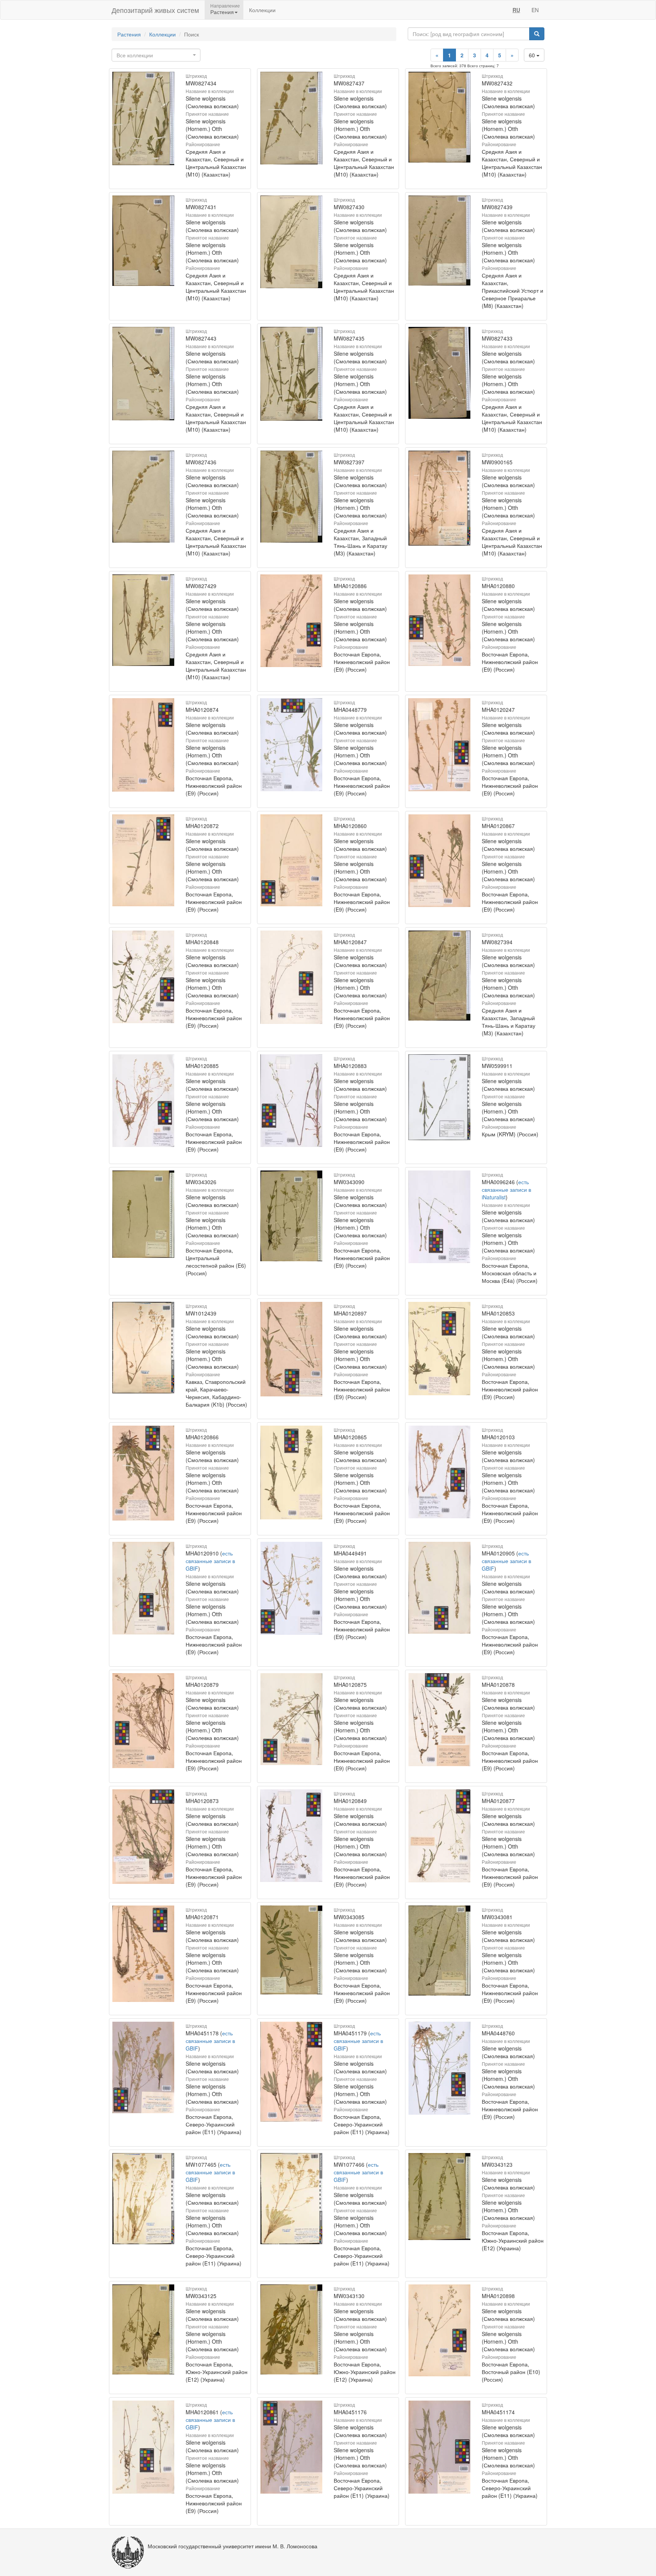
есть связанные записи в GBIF (210, 1561)
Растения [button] (222, 12)
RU (516, 10)
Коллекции (262, 10)
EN (535, 10)
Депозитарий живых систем (155, 10)
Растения (129, 34)
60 (533, 55)
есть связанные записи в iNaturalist (506, 1189)
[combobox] (156, 55)
